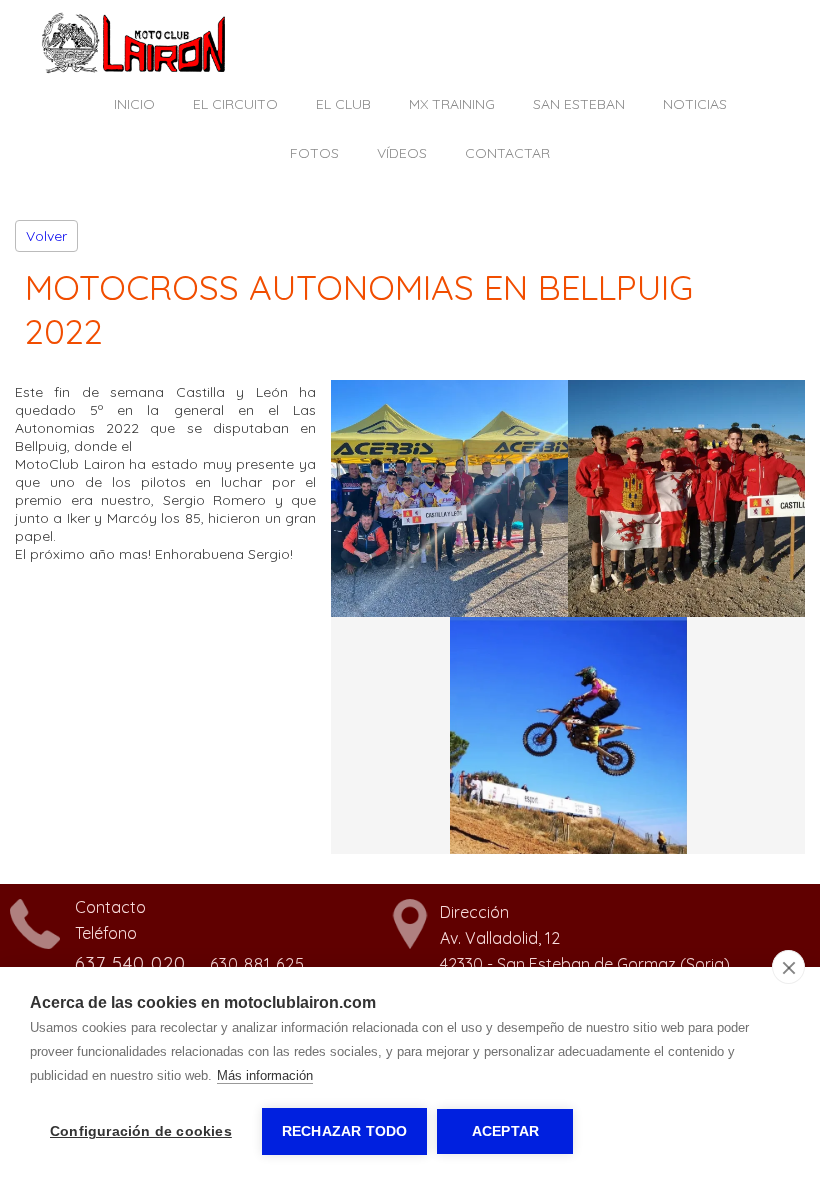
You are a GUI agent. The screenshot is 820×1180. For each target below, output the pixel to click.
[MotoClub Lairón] (134, 69)
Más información (265, 1075)
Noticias (695, 104)
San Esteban (579, 104)
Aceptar (505, 1131)
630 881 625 (257, 964)
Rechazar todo (345, 1131)
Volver (46, 236)
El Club (343, 104)
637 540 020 (130, 963)
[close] (788, 967)
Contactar (507, 153)
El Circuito (235, 104)
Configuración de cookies (141, 1131)
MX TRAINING (452, 104)
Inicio (134, 104)
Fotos (314, 153)
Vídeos (402, 153)
